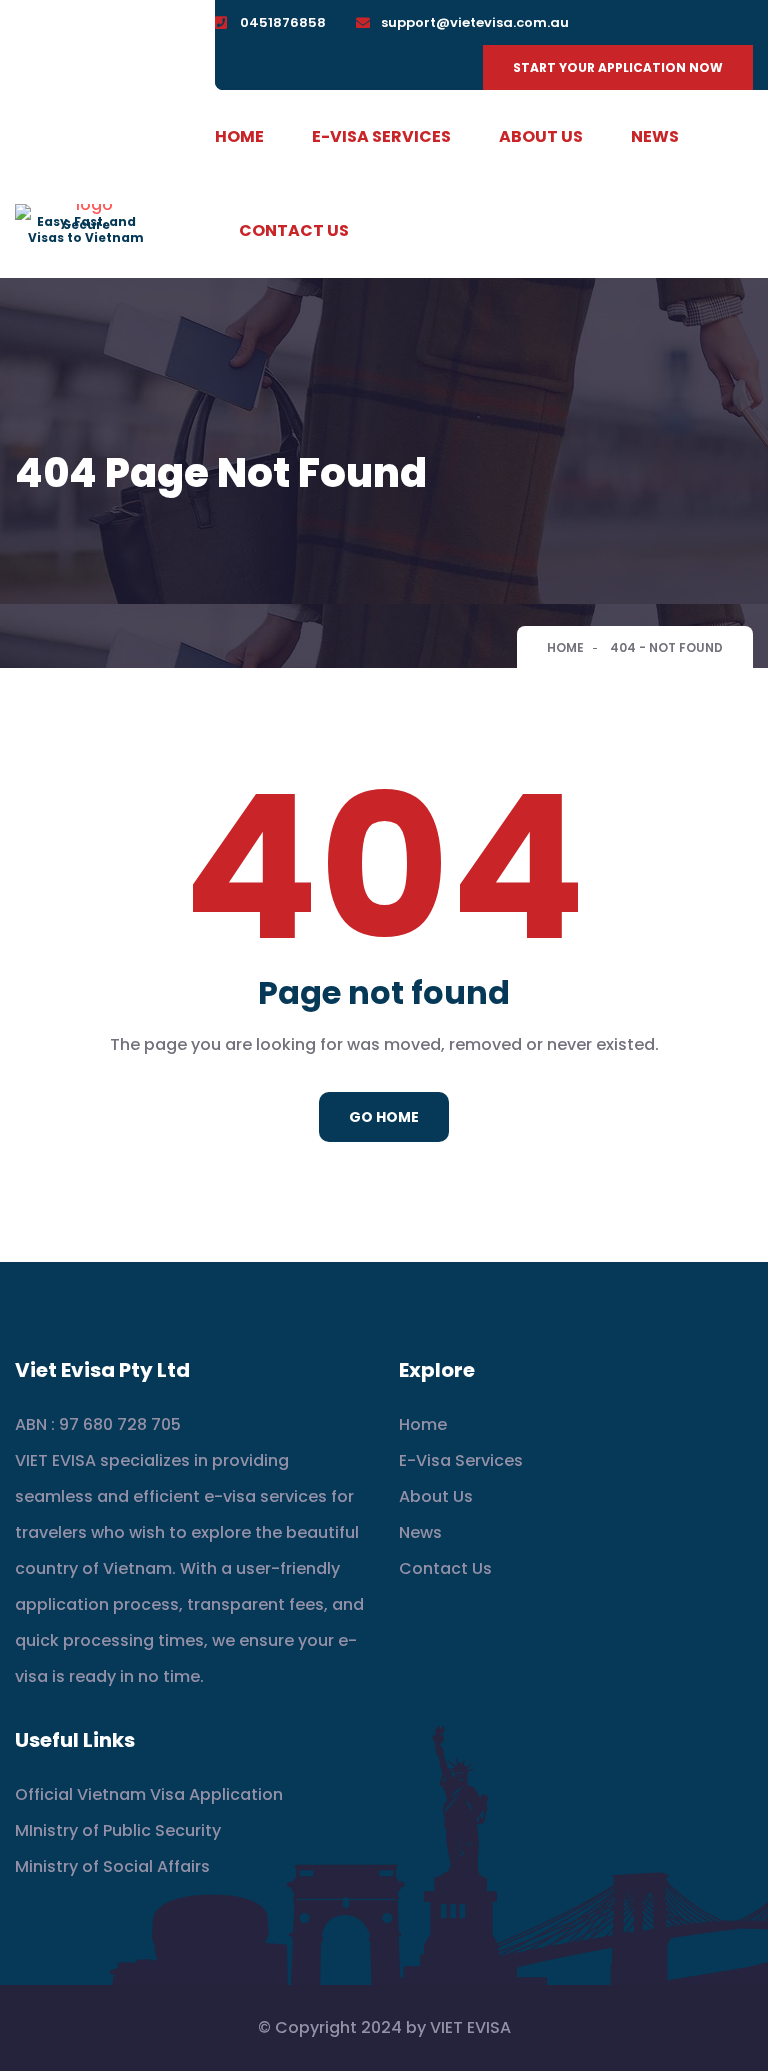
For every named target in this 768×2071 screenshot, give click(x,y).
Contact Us (294, 230)
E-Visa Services (381, 136)
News (655, 136)
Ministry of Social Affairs (112, 1866)
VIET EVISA (470, 2027)
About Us (541, 136)
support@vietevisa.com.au (475, 22)
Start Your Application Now (618, 67)
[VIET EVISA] (86, 210)
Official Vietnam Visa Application (149, 1794)
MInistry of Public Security (118, 1830)
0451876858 (283, 22)
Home (239, 136)
